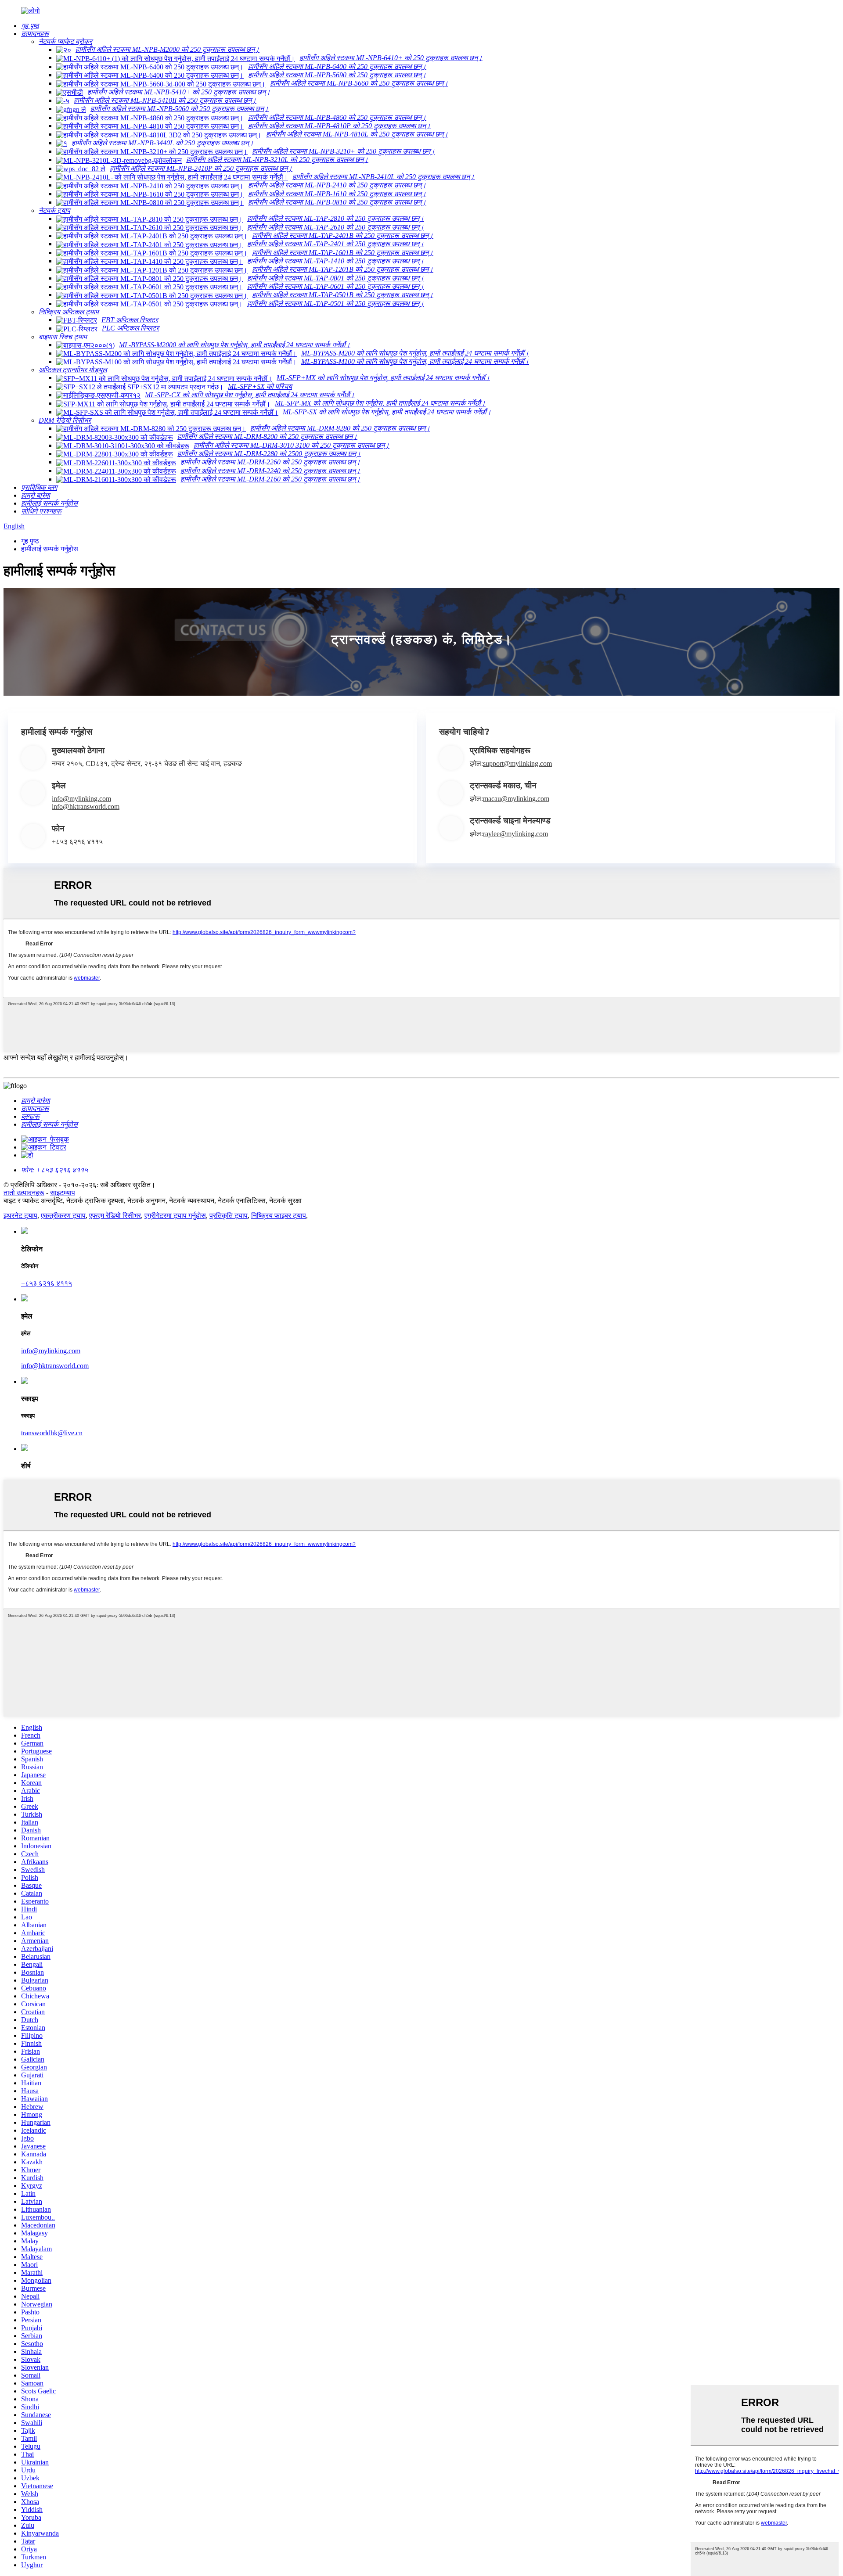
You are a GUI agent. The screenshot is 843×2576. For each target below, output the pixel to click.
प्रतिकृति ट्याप (229, 1216)
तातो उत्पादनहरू (24, 1193)
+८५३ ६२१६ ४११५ (47, 1283)
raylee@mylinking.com (515, 834)
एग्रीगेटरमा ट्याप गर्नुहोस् (175, 1216)
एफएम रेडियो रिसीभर (115, 1216)
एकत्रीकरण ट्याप (63, 1216)
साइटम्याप (63, 1193)
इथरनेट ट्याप (20, 1216)
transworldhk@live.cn (52, 1433)
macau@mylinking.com (516, 799)
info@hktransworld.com (86, 807)
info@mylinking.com (81, 799)
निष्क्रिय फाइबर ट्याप (279, 1216)
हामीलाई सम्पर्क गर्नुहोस (50, 549)
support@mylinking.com (517, 763)
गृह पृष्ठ (30, 541)
